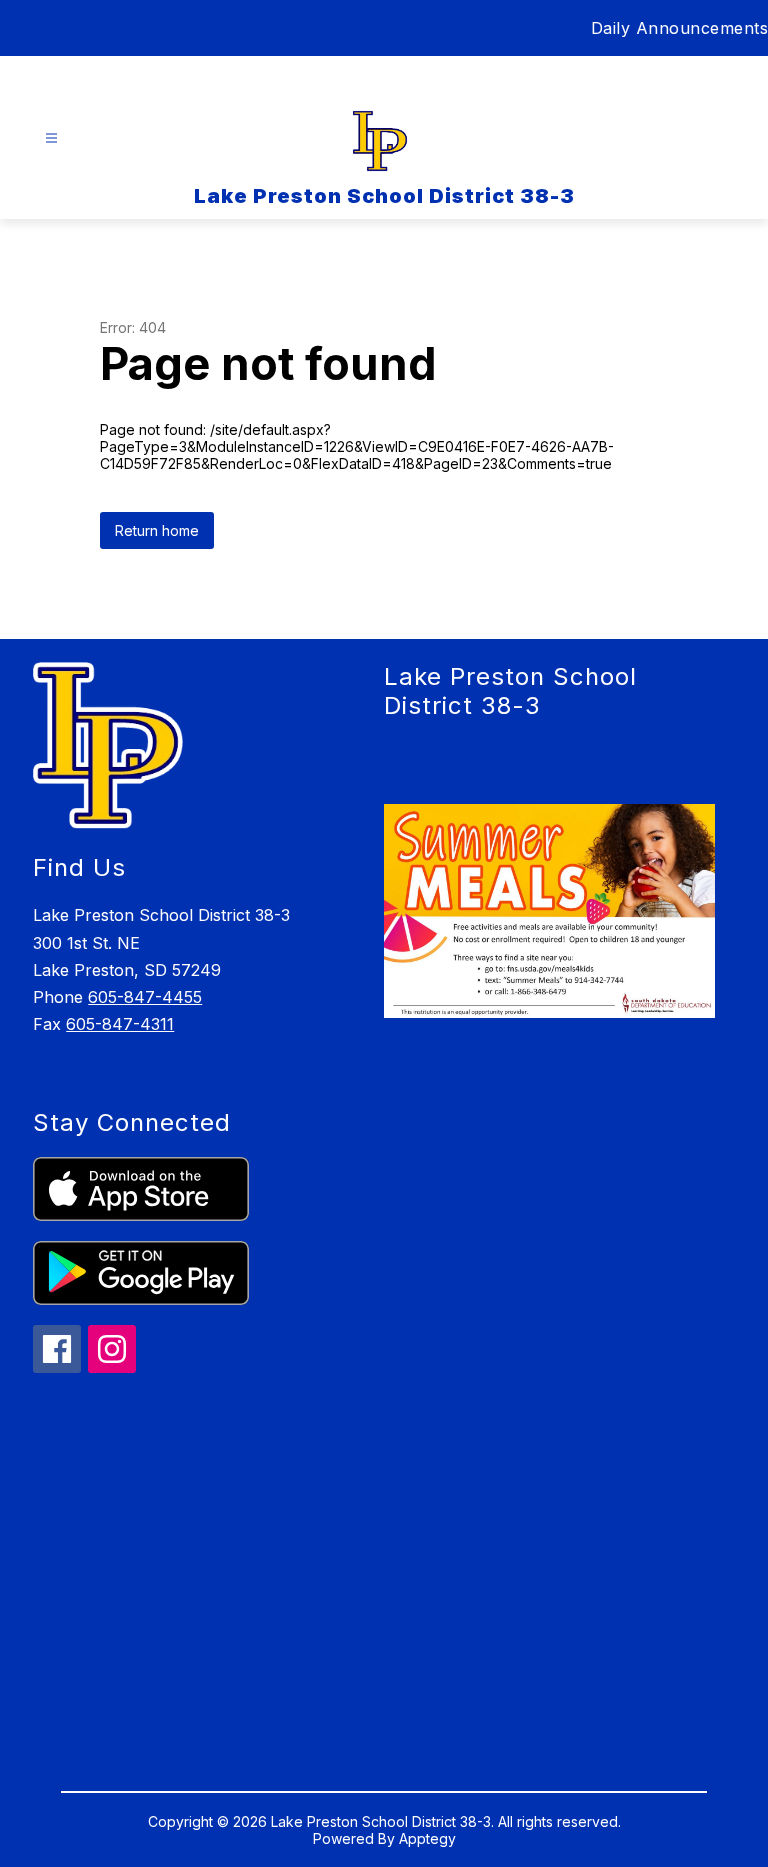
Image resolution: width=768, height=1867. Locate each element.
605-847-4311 (120, 1024)
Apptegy (427, 1838)
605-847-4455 (145, 997)
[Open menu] (51, 138)
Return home (157, 530)
